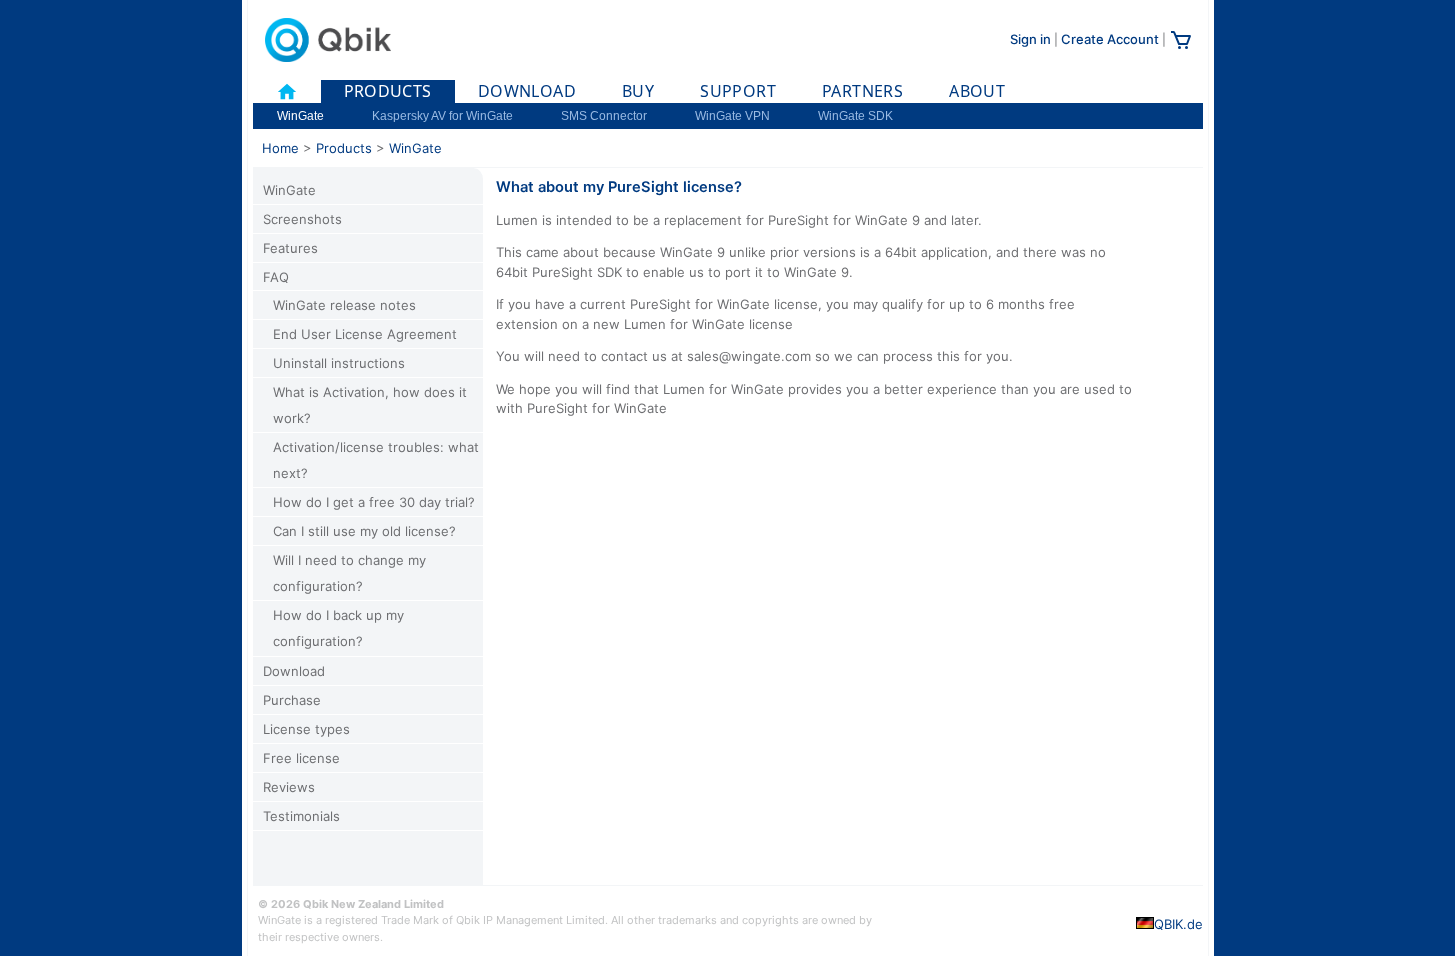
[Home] (287, 91)
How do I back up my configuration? (338, 628)
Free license (301, 758)
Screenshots (302, 219)
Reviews (289, 787)
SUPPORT (738, 91)
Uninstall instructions (339, 363)
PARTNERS (862, 91)
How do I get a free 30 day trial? (374, 502)
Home (280, 148)
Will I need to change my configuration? (349, 573)
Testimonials (301, 816)
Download (294, 671)
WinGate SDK (855, 116)
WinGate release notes (344, 305)
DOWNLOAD (527, 91)
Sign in (1030, 39)
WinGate (300, 116)
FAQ (276, 277)
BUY (638, 91)
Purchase (292, 700)
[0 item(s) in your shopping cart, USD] (1181, 47)
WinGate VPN (732, 116)
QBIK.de (1178, 924)
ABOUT (977, 91)
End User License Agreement (365, 334)
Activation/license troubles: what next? (376, 460)
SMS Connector (604, 116)
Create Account (1110, 39)
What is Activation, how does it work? (370, 405)
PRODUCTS (388, 91)
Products (344, 148)
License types (306, 729)
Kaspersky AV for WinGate (442, 116)
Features (290, 248)
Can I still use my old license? (364, 531)
